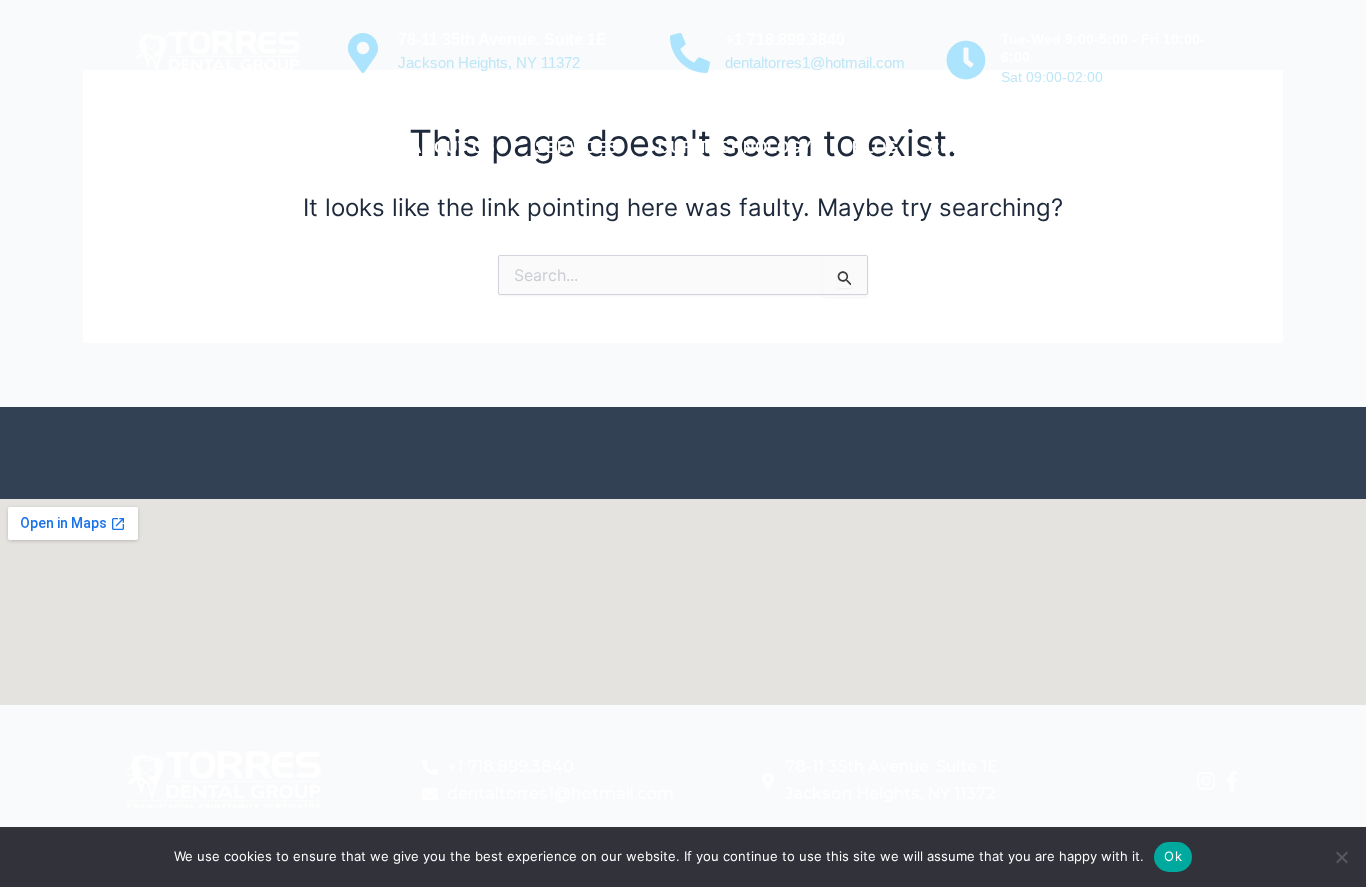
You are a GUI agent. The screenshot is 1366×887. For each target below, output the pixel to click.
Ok (1173, 856)
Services (576, 147)
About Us (452, 147)
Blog (875, 147)
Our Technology (735, 147)
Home (356, 147)
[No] (1341, 857)
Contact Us (981, 147)
